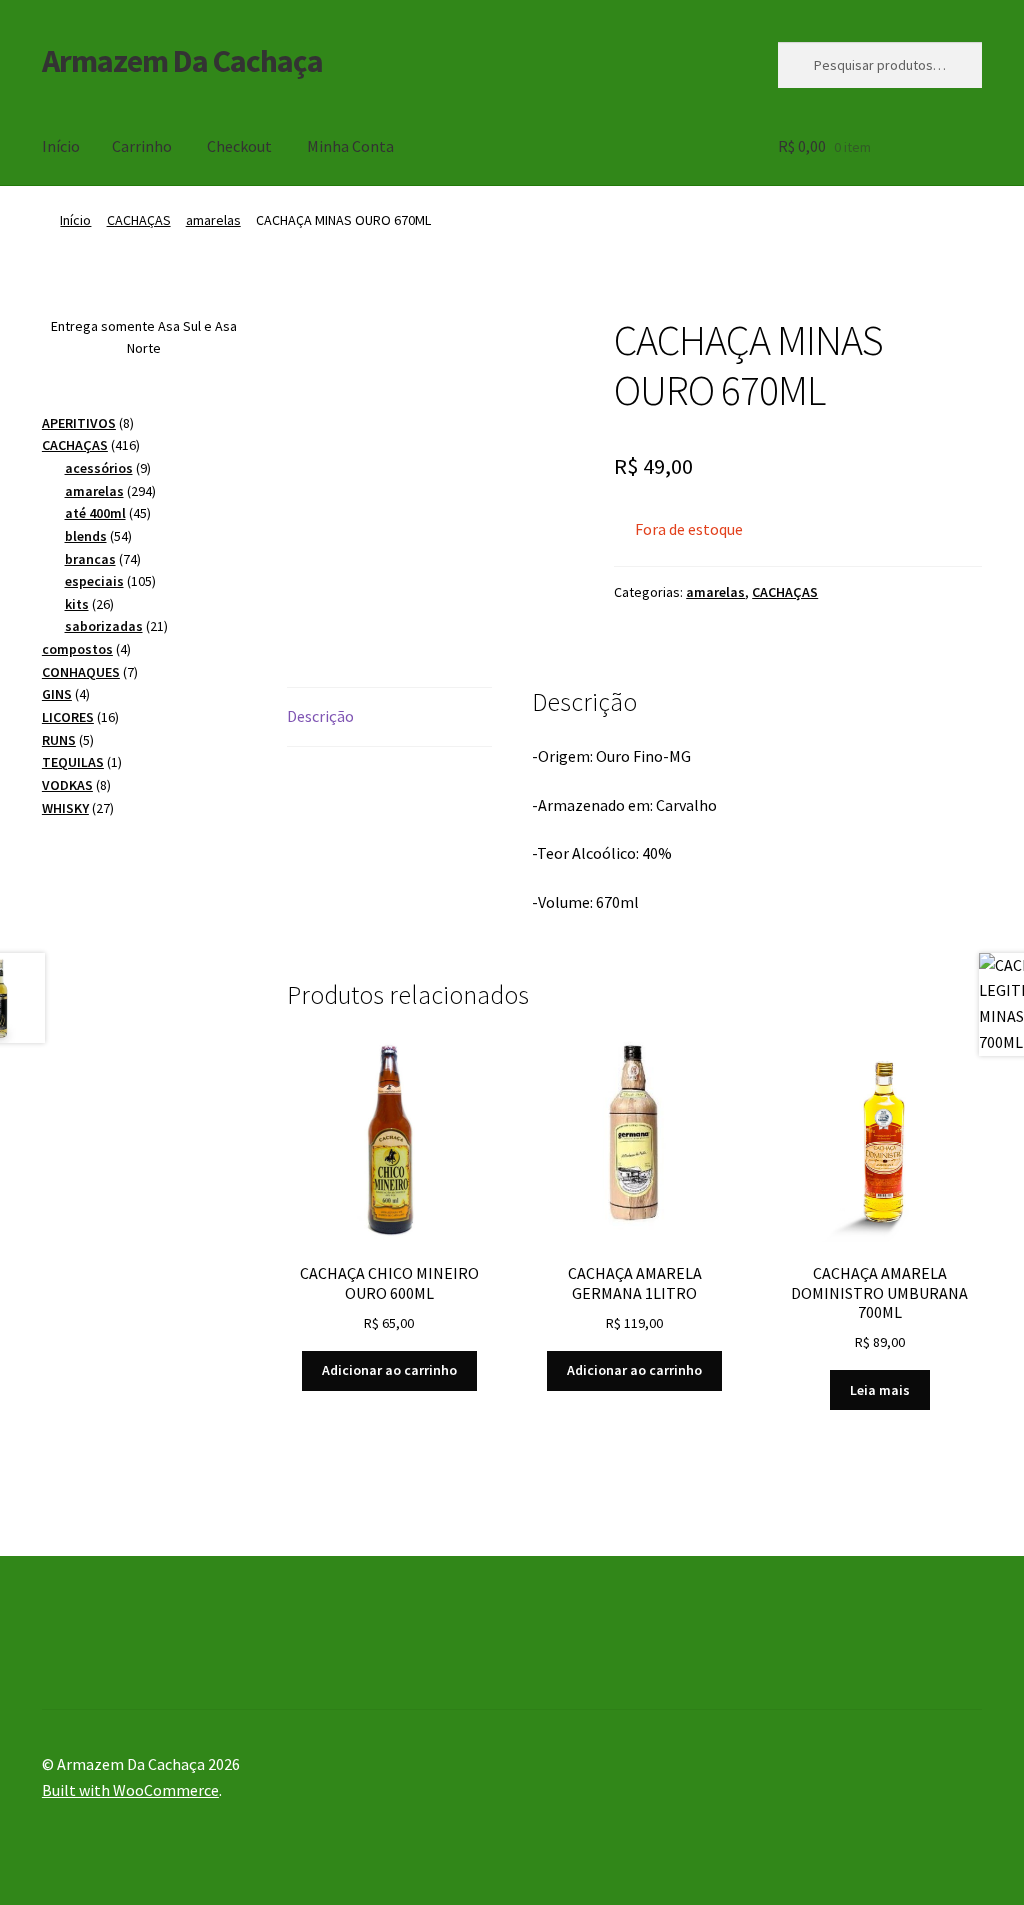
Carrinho (142, 146)
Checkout (239, 146)
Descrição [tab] (320, 716)
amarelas (213, 220)
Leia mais (880, 1390)
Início (61, 146)
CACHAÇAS (139, 220)
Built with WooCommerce (130, 1790)
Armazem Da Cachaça (182, 61)
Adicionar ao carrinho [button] (389, 1370)
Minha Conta (350, 146)
